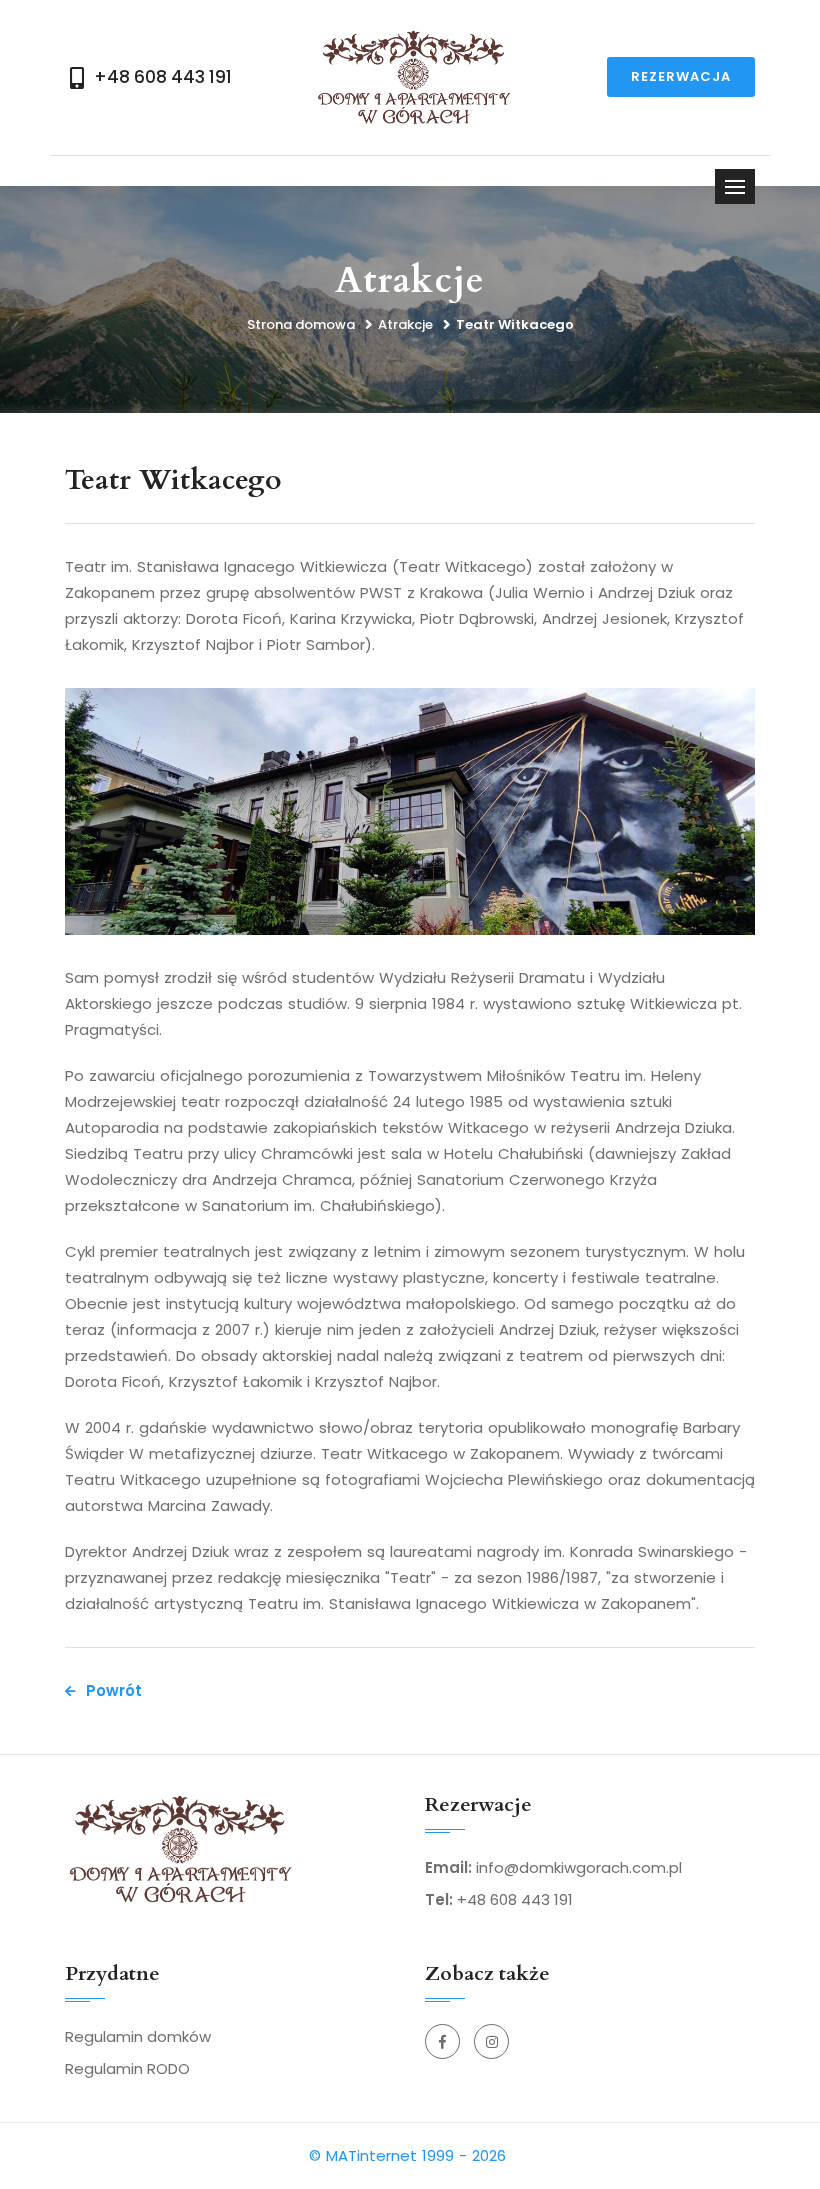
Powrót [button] (114, 1690)
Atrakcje (405, 324)
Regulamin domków (138, 2036)
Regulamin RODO (127, 2068)
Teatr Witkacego (515, 324)
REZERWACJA (681, 76)
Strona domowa (301, 324)
